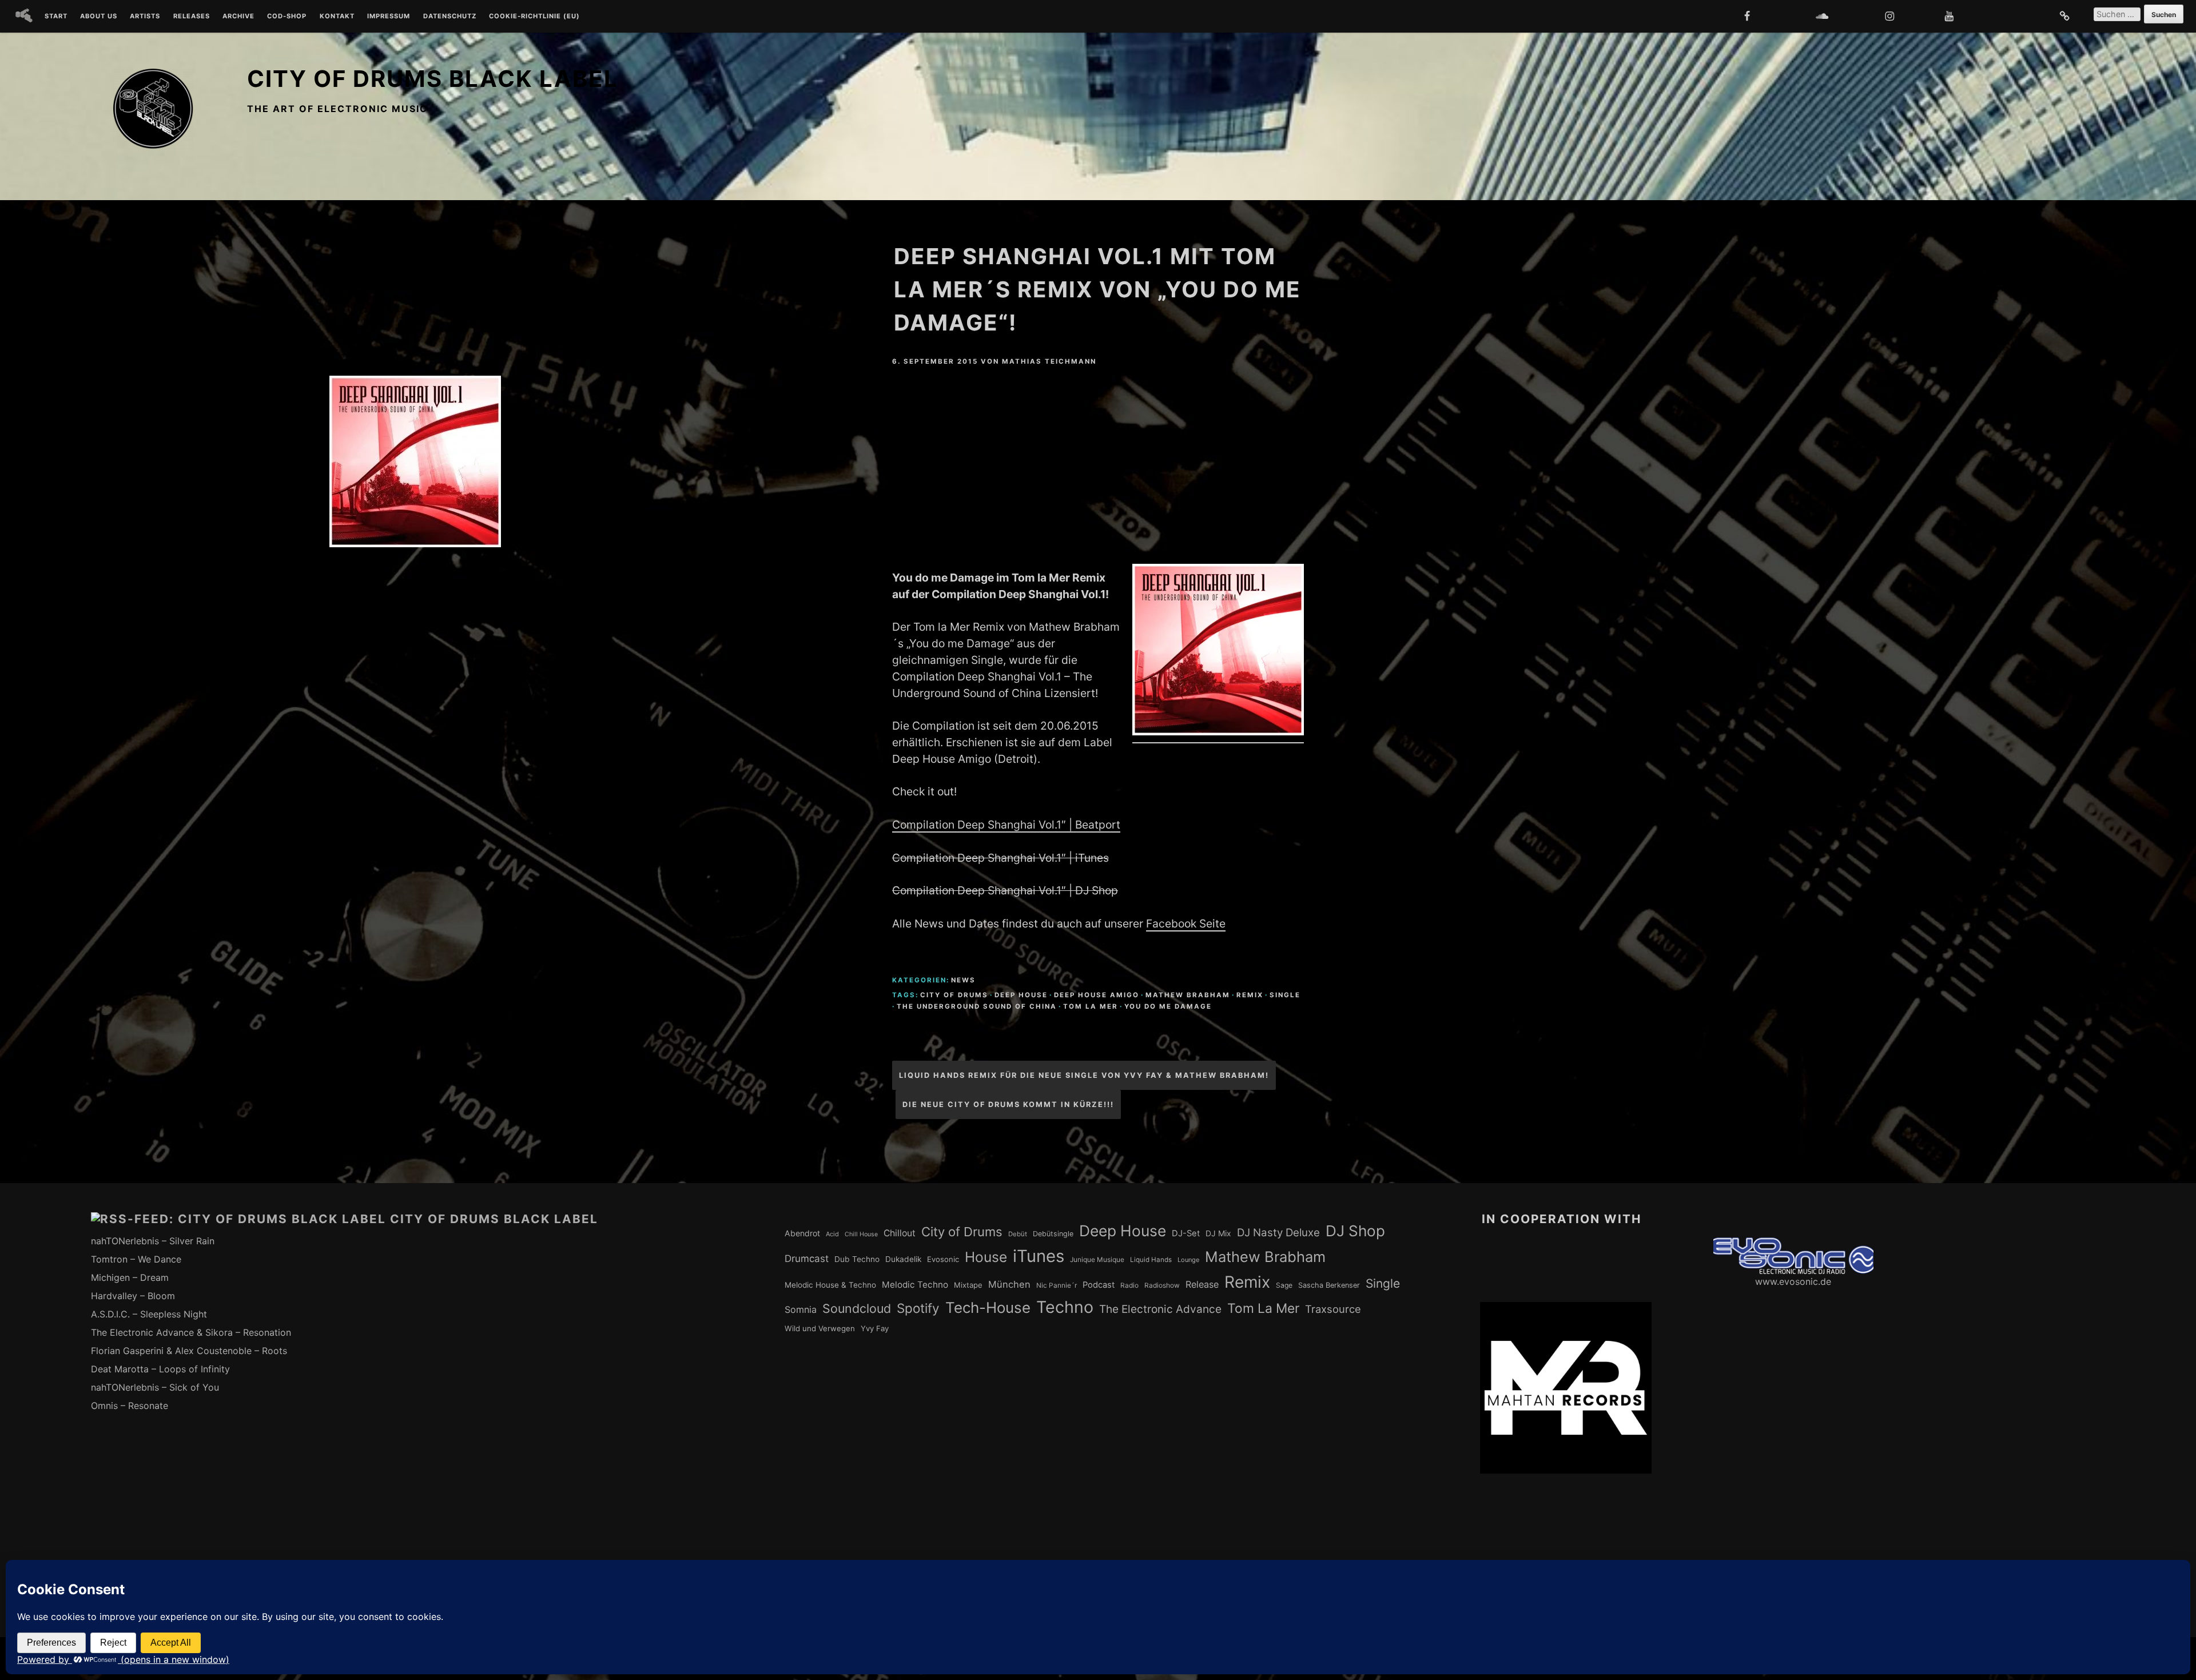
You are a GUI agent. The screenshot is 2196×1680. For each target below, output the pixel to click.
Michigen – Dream (130, 1277)
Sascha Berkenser (1329, 1285)
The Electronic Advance (1160, 1309)
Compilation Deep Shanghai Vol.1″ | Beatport (1006, 825)
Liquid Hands (1151, 1260)
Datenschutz (450, 17)
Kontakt (337, 17)
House (986, 1257)
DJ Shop (1355, 1231)
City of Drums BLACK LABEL (433, 79)
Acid (832, 1234)
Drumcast (807, 1259)
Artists (145, 17)
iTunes (1039, 1256)
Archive (238, 17)
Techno (1065, 1307)
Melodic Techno (915, 1285)
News (963, 980)
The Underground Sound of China (977, 1006)
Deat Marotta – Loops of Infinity (160, 1369)
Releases (192, 17)
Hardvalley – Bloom (133, 1296)
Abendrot (802, 1233)
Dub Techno (857, 1259)
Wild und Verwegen (820, 1328)
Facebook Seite (1186, 923)
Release (1202, 1284)
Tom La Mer (1091, 1006)
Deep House (1021, 995)
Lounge (1188, 1260)
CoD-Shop (287, 17)
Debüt (1018, 1234)
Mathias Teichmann (1049, 361)
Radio (1129, 1285)
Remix (1250, 995)
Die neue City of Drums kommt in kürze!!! (1008, 1104)
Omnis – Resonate (130, 1406)
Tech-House (988, 1307)
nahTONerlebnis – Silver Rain (153, 1241)
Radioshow (1162, 1285)
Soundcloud (857, 1308)
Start (56, 17)
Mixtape (968, 1285)
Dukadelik (903, 1259)
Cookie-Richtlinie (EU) (534, 17)
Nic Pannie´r (1057, 1285)
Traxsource (1333, 1309)
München (1009, 1284)
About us (99, 17)
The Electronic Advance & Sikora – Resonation (191, 1332)
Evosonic (943, 1259)
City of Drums (954, 995)
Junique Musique (1097, 1260)
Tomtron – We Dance (136, 1259)
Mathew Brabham (1188, 995)
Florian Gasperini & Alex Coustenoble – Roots (189, 1351)
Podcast (1099, 1285)
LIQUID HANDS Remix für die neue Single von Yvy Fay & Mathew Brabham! (1084, 1075)
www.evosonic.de (1793, 1281)
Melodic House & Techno (830, 1285)
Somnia (801, 1309)
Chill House (861, 1234)
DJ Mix (1218, 1233)
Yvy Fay (875, 1328)
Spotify (918, 1308)
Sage (1284, 1285)
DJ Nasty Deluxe (1278, 1233)
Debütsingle (1053, 1234)
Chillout (900, 1233)
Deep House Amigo (1097, 995)
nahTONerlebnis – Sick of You (155, 1387)
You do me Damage (1168, 1006)
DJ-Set (1186, 1233)
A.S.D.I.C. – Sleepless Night (149, 1314)
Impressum (389, 17)
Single (1285, 995)
